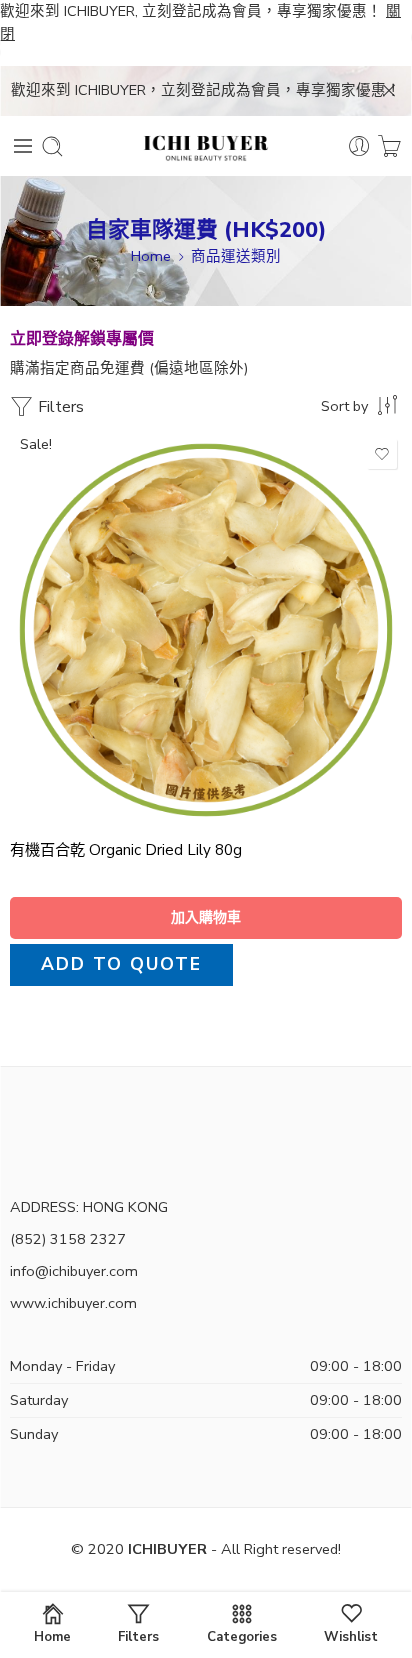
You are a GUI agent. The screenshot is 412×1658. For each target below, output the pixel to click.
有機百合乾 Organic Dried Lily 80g (126, 850)
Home (151, 256)
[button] (206, 918)
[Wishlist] (382, 454)
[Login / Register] (359, 146)
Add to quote (121, 964)
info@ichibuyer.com (74, 1271)
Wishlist (351, 1636)
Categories (242, 1636)
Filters (59, 407)
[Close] (389, 91)
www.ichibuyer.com (73, 1303)
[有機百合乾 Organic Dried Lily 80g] (206, 630)
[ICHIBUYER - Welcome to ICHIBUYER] (205, 146)
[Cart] (389, 146)
